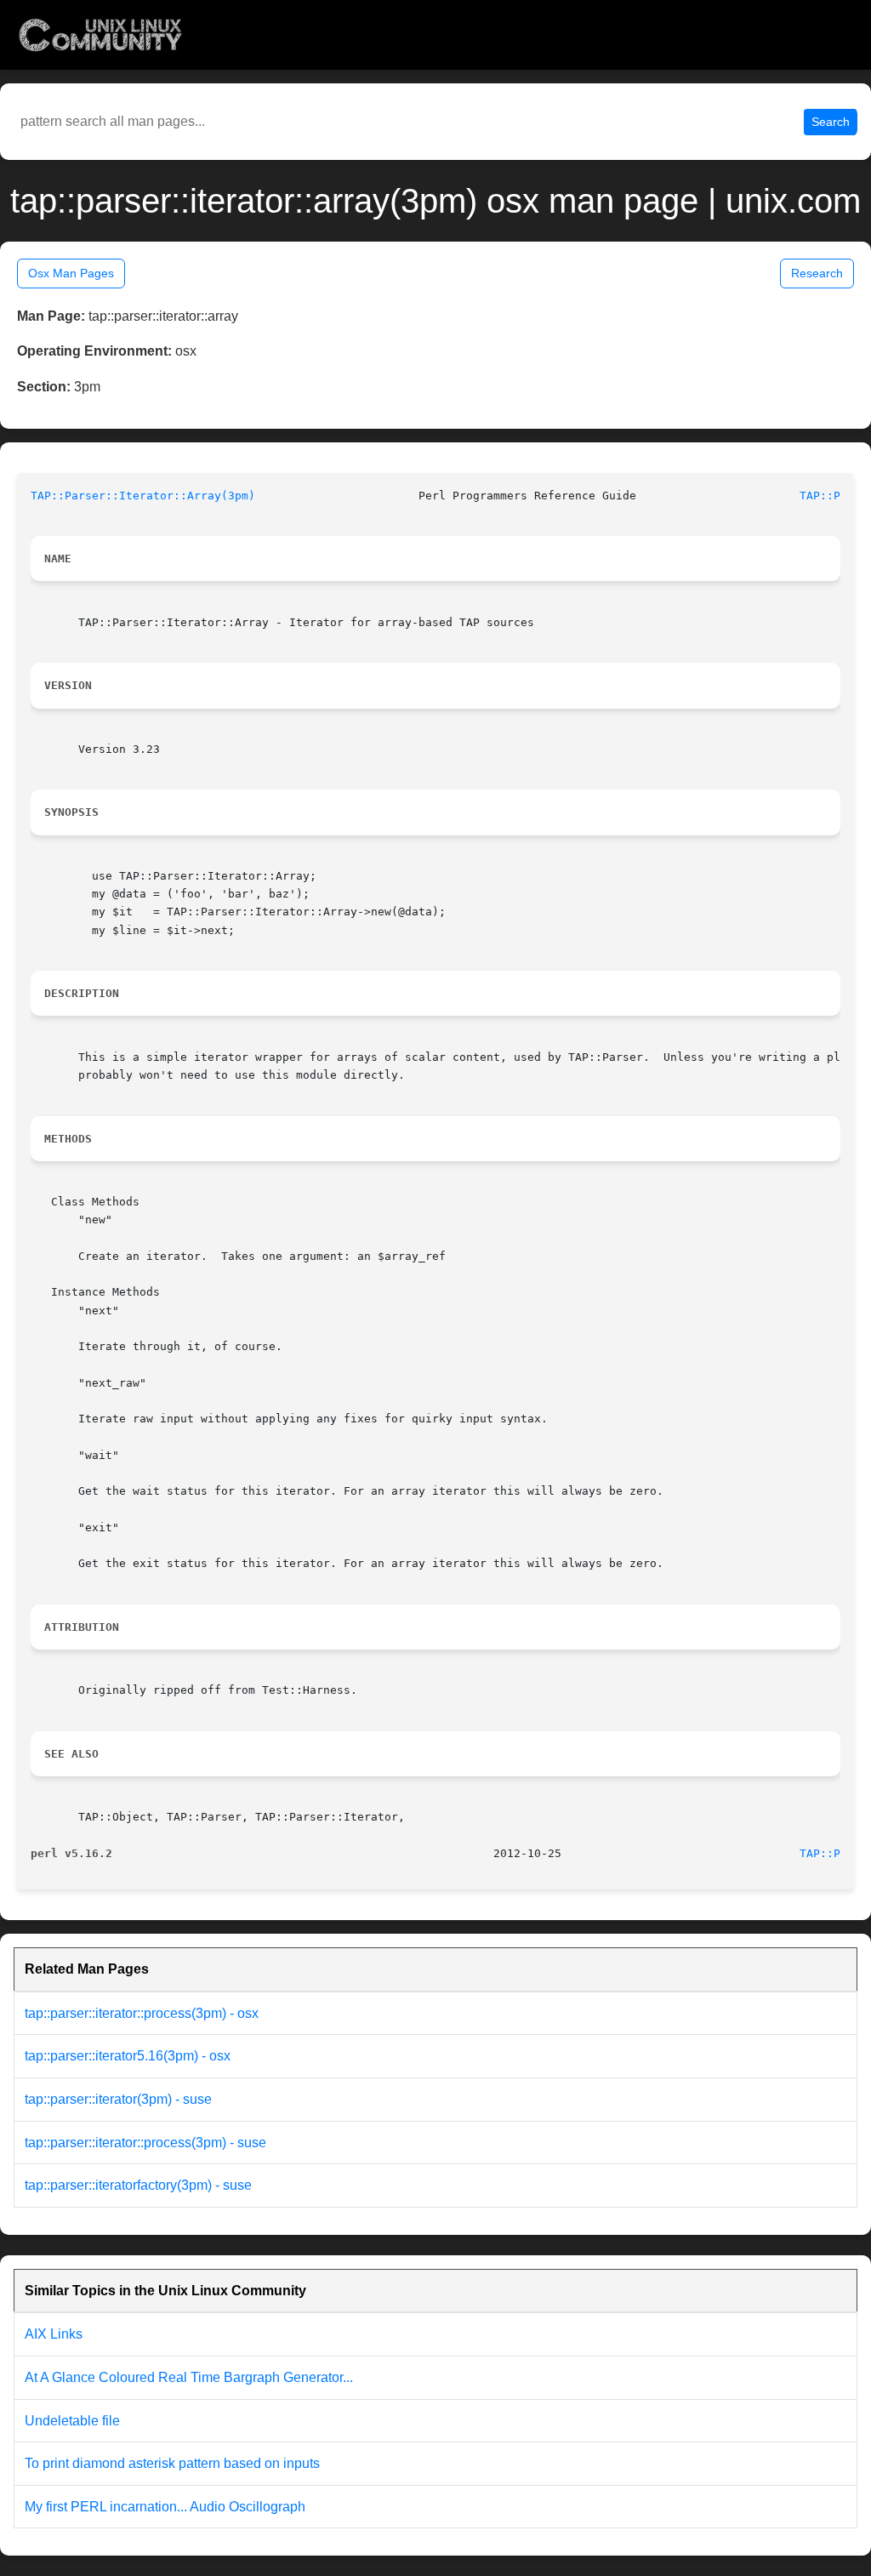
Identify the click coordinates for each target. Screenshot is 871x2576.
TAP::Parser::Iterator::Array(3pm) (143, 496)
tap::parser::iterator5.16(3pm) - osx (128, 2056)
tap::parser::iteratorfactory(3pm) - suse (138, 2185)
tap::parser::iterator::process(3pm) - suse (145, 2143)
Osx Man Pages (71, 273)
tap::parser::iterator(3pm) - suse (118, 2099)
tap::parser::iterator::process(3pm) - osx (142, 2013)
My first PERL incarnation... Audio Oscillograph (165, 2507)
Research (817, 273)
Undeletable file (72, 2421)
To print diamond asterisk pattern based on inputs (172, 2463)
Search (831, 122)
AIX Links (54, 2334)
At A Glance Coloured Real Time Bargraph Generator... (189, 2377)
